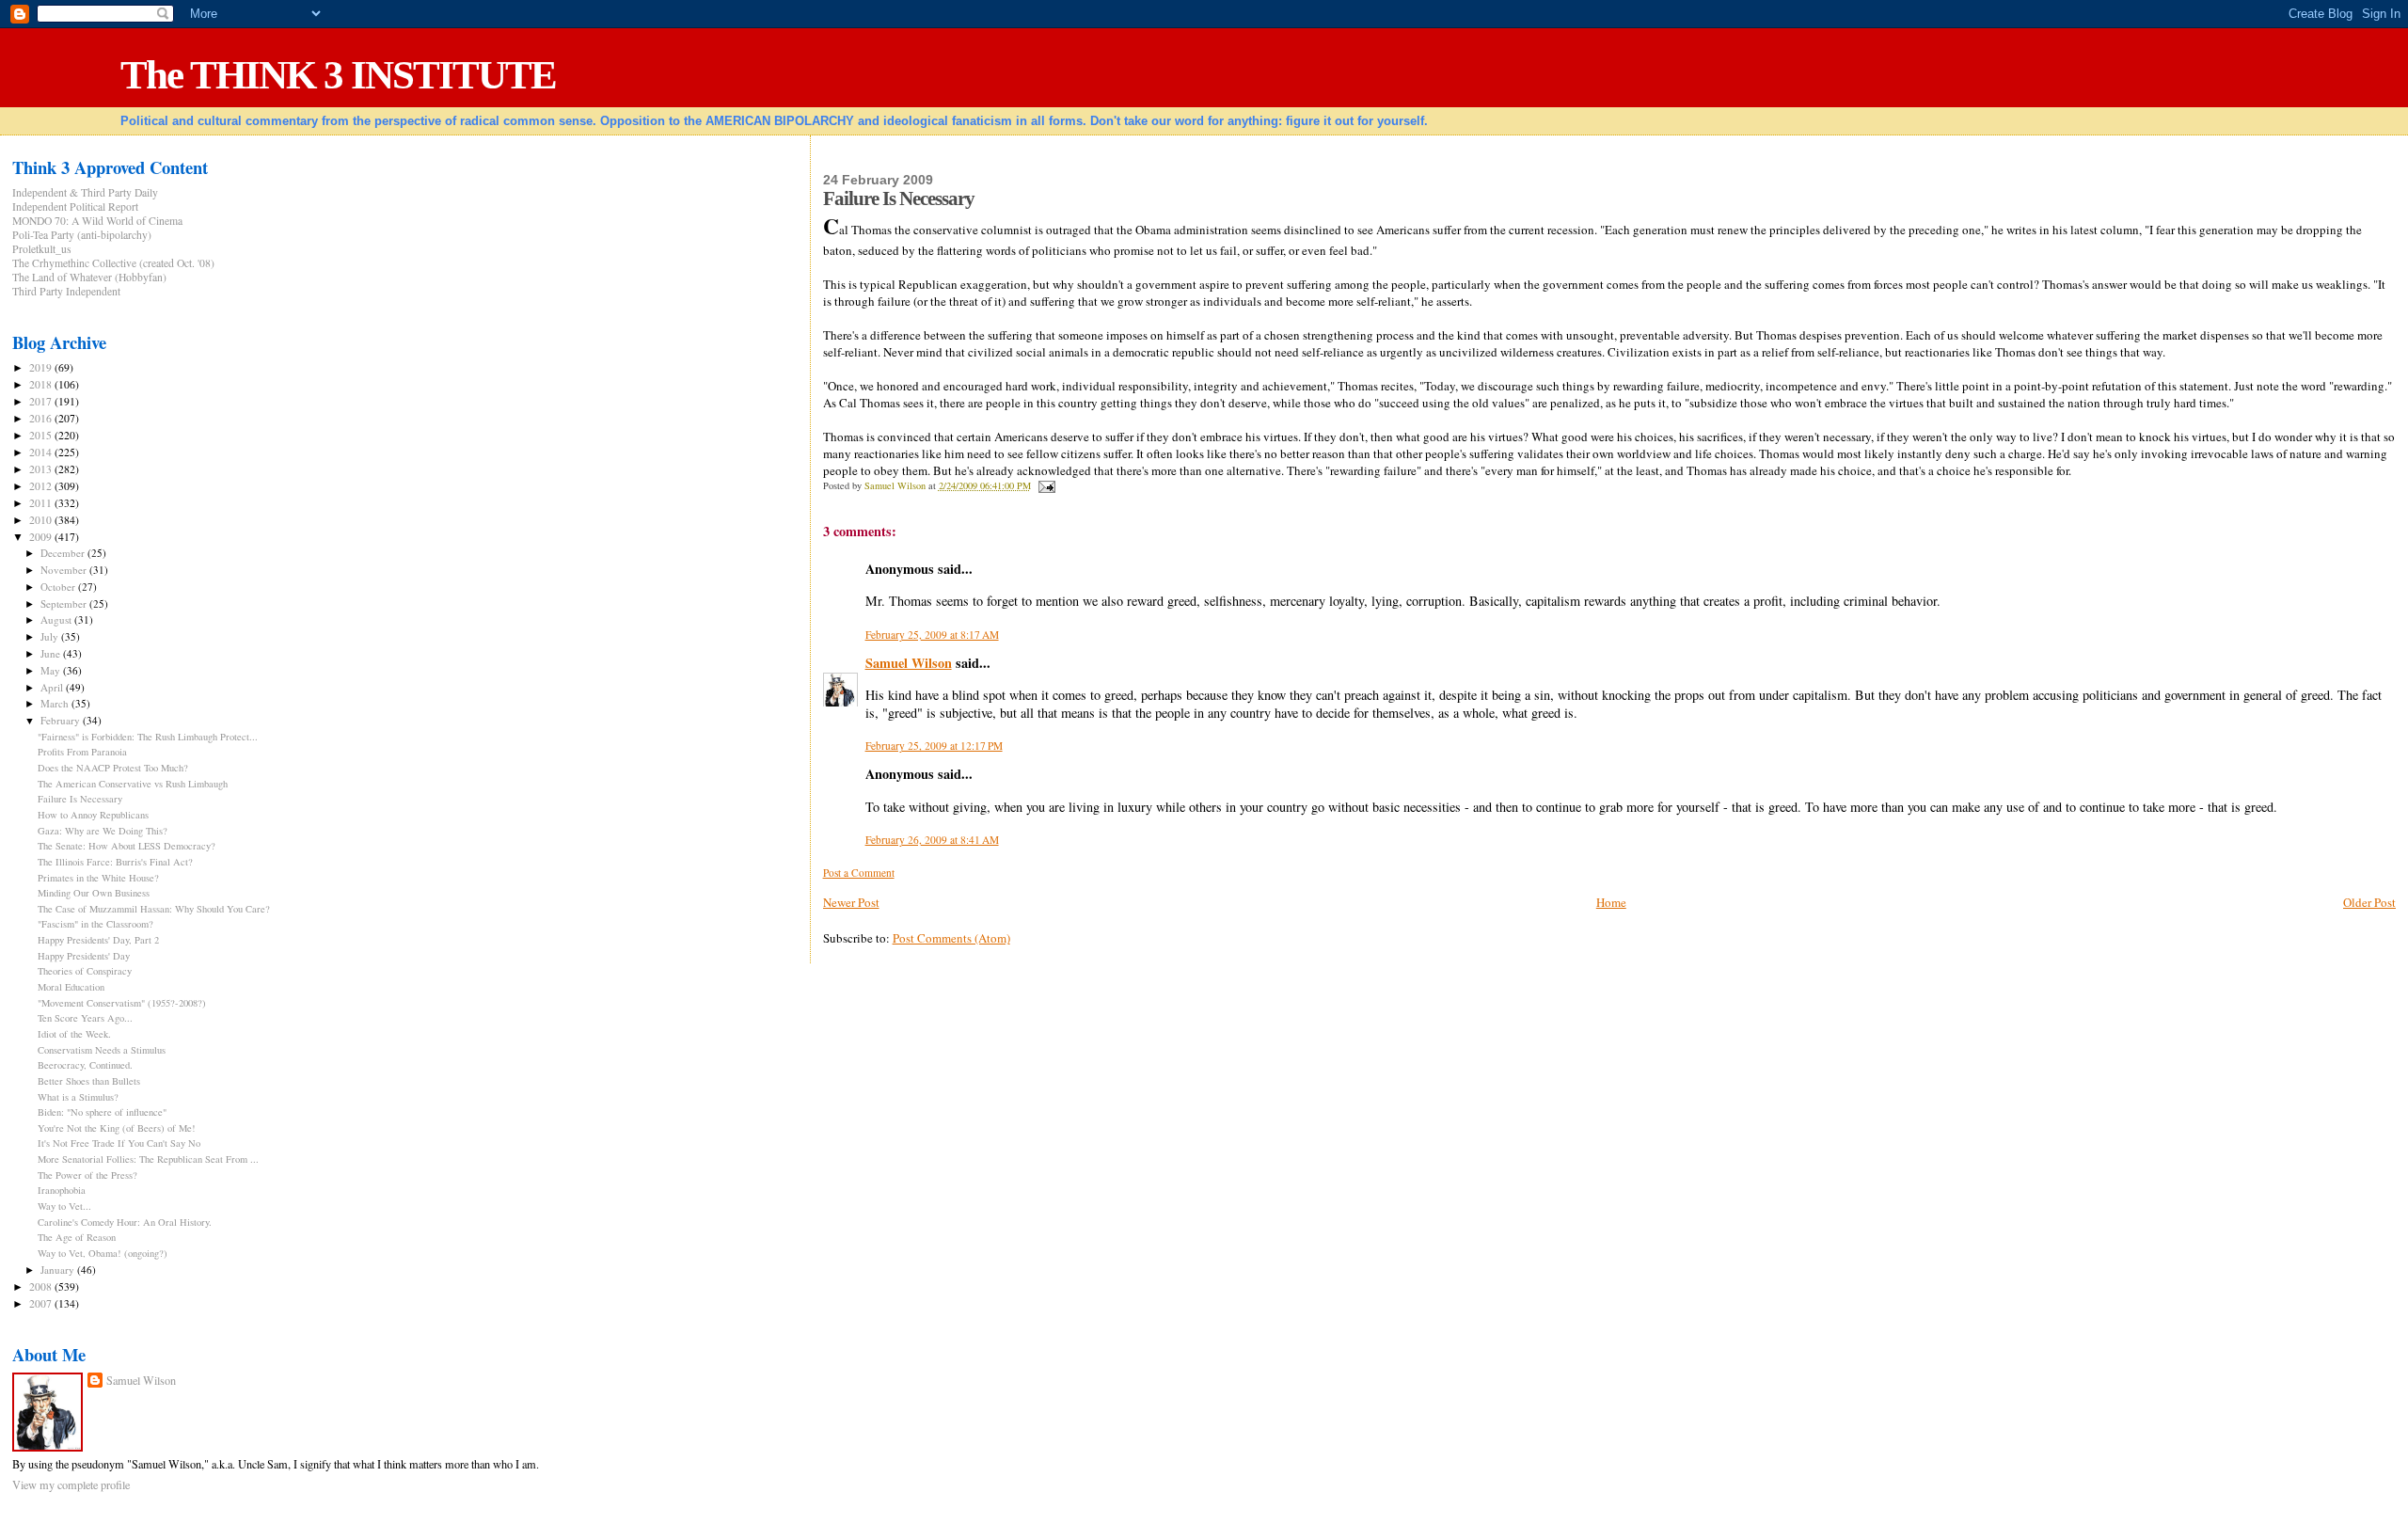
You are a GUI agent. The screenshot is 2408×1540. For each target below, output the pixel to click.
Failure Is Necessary (80, 799)
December (64, 553)
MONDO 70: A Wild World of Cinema (97, 221)
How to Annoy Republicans (93, 815)
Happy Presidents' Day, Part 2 (98, 940)
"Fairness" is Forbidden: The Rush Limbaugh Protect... (148, 737)
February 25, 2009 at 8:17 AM (932, 635)
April (53, 687)
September (65, 603)
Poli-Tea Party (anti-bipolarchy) (82, 235)
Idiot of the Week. (74, 1034)
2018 (42, 384)
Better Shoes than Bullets (89, 1081)
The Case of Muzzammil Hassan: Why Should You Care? (154, 909)
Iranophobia (62, 1190)
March (56, 703)
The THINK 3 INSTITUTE (338, 75)
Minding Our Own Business (94, 893)
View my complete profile (71, 1484)
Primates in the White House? (98, 878)
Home (1611, 902)
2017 (42, 401)
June (52, 653)
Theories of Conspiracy (85, 971)
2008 (42, 1286)
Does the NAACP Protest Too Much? (113, 768)
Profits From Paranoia (82, 752)
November (65, 570)
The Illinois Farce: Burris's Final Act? (115, 862)
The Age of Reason (77, 1237)
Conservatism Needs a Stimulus (102, 1050)
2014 (42, 452)
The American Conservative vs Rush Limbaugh (133, 784)
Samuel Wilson (909, 663)
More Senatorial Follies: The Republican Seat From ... (148, 1159)
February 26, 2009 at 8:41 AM (932, 840)
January (59, 1270)
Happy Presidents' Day (84, 956)
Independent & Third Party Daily (85, 192)
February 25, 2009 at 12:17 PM (934, 746)
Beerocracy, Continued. (85, 1065)
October (59, 587)
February (62, 720)
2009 (42, 537)
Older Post (2369, 902)
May (52, 670)
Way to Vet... (64, 1206)
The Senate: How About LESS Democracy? (127, 846)
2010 (42, 520)
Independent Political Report (75, 206)
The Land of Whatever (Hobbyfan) (89, 277)
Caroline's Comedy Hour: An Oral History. (125, 1222)
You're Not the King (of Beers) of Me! (117, 1128)
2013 (42, 469)
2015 (42, 435)
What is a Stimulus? (78, 1097)
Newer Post (851, 902)
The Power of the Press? (87, 1175)
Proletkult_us (42, 249)
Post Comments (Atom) (951, 938)
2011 (42, 503)
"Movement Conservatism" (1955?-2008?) (122, 1003)
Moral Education (71, 987)
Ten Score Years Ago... (85, 1018)
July (51, 636)
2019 (42, 367)
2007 (42, 1303)
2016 (42, 418)
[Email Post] (1046, 485)
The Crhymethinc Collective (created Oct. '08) (113, 263)
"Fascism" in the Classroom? (95, 924)
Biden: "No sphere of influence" (102, 1112)
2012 (42, 486)
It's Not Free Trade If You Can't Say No (119, 1143)
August (57, 619)
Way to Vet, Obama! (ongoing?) (103, 1253)
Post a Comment (859, 873)
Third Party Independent (66, 291)
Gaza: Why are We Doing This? (103, 831)
